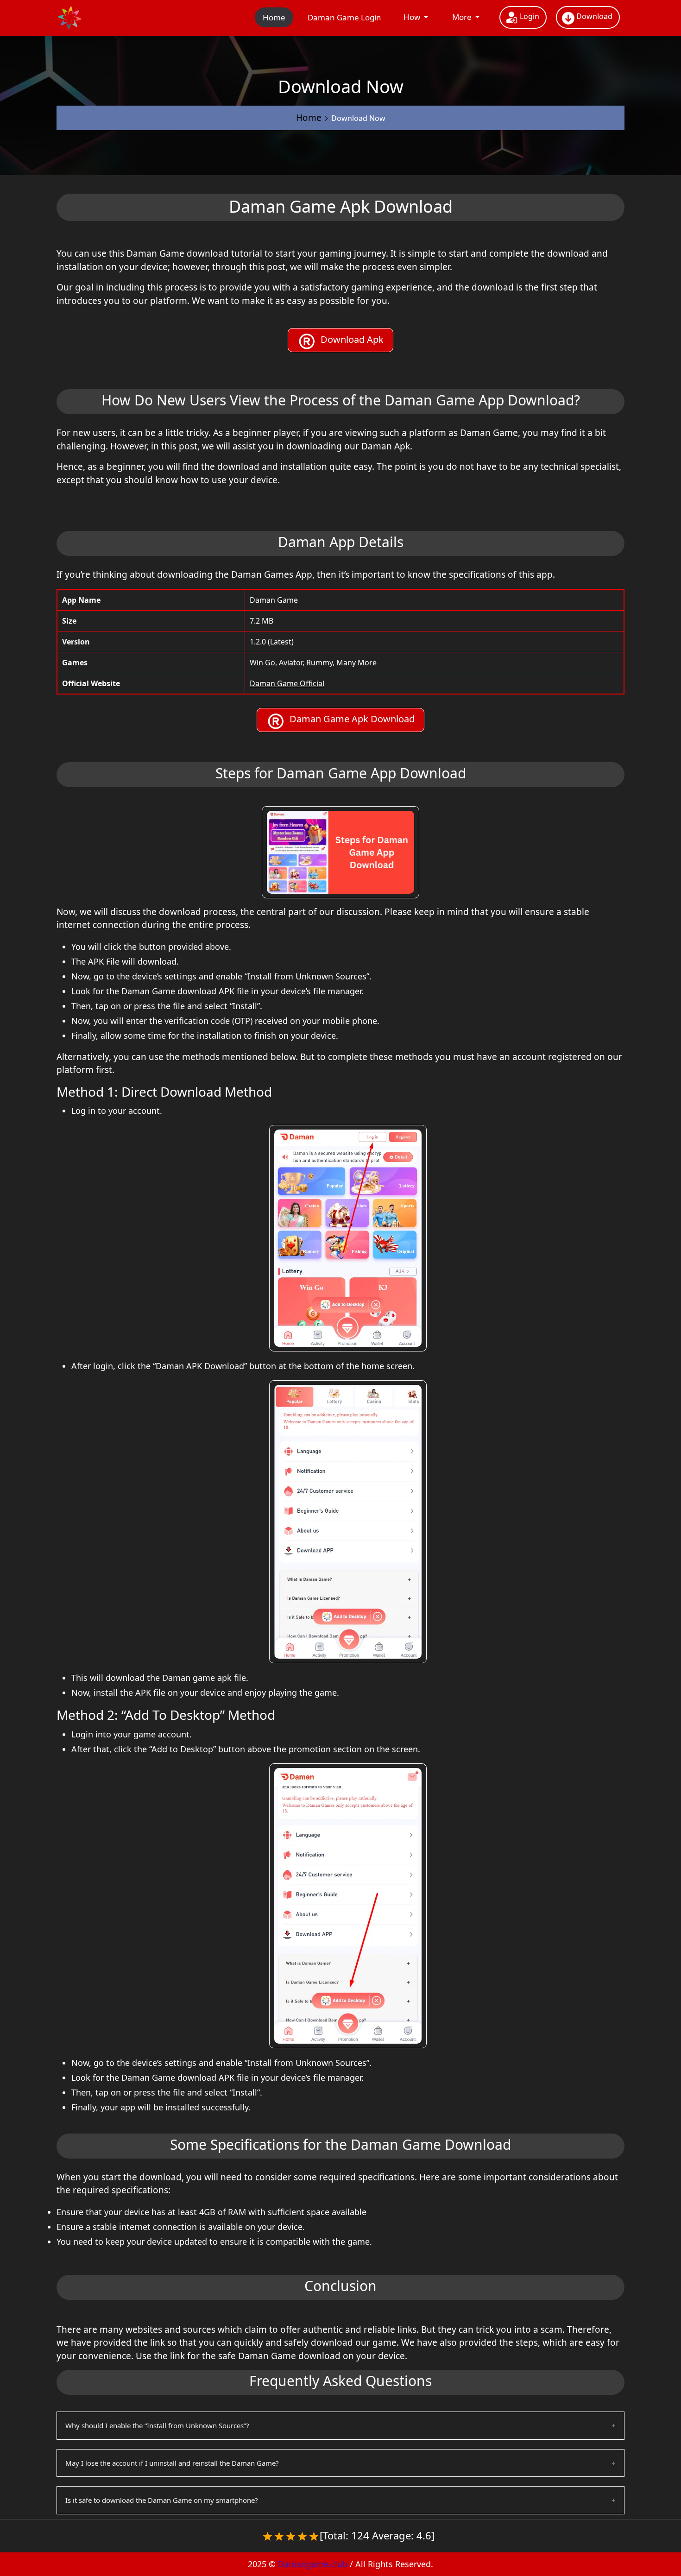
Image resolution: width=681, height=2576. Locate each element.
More (463, 17)
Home (274, 17)
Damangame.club (313, 2564)
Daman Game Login (344, 17)
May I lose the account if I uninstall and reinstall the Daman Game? (172, 2463)
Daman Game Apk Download (350, 719)
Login (529, 16)
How (413, 17)
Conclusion (340, 2286)
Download (593, 16)
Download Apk (350, 339)
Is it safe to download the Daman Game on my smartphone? (162, 2500)
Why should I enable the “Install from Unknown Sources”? (157, 2425)
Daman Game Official (287, 683)
